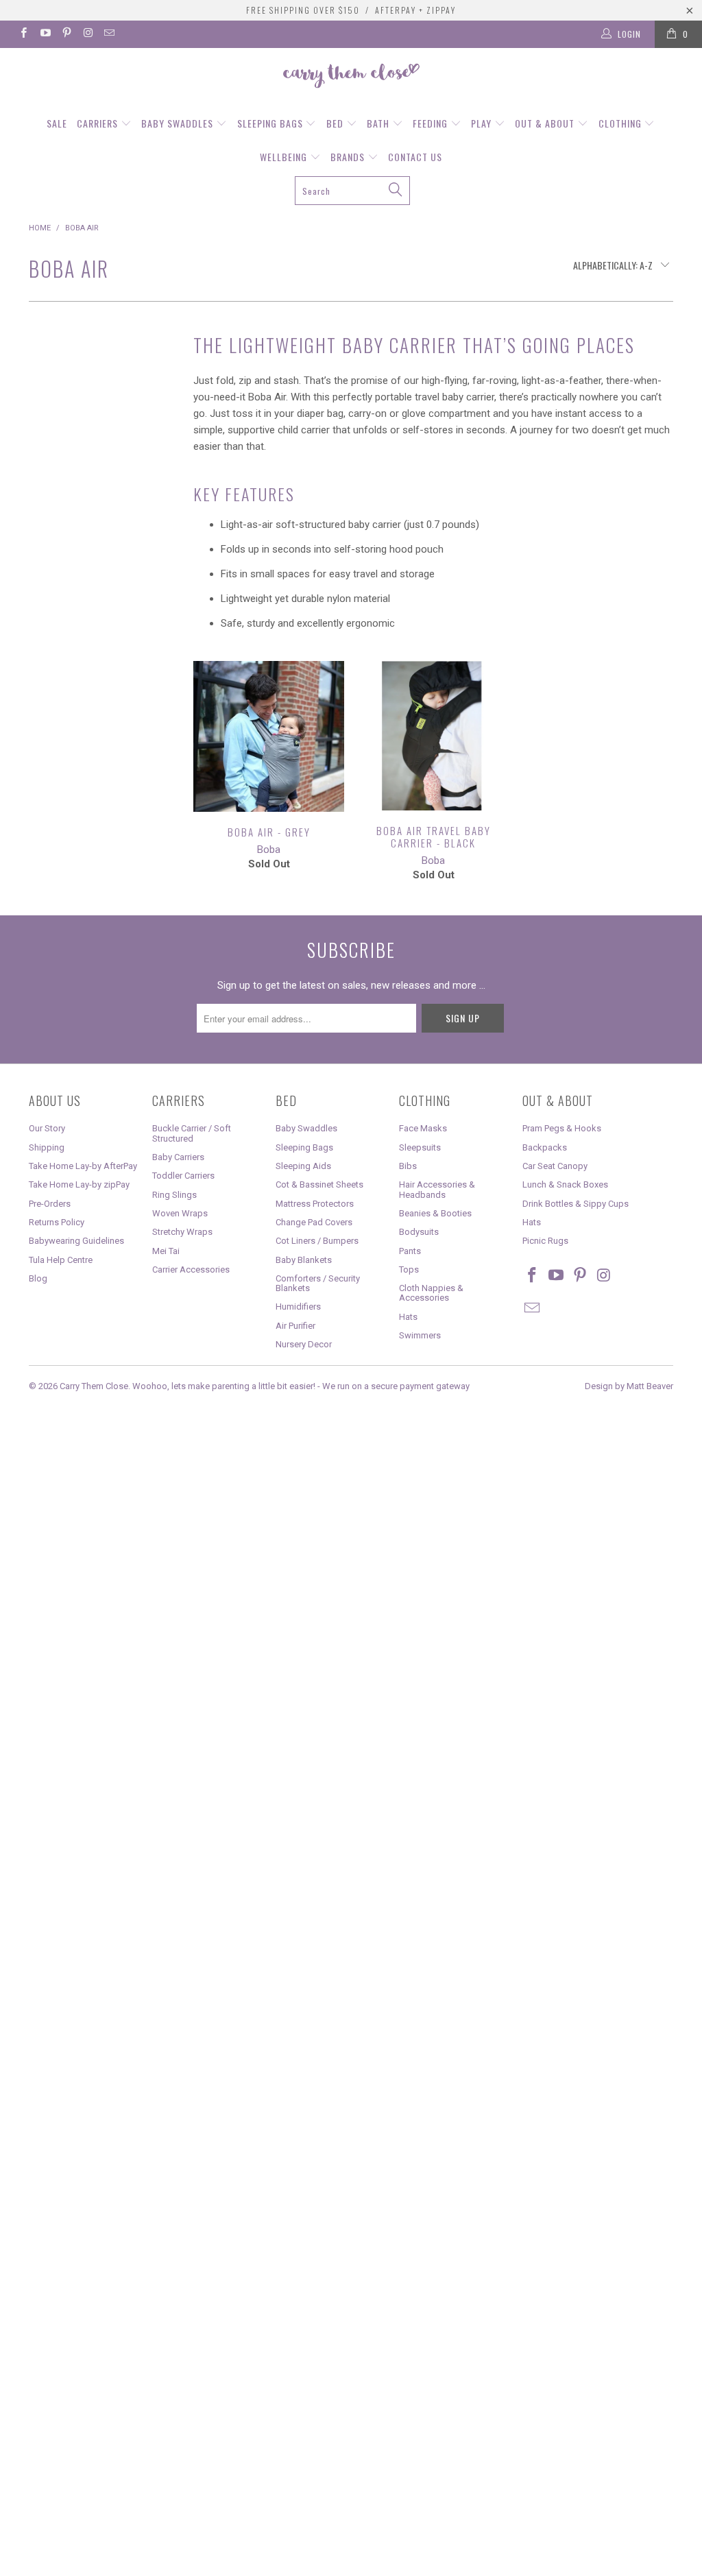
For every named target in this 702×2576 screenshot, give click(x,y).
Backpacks (545, 1147)
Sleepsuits (420, 1147)
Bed (336, 123)
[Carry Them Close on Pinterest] (66, 34)
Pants (410, 1251)
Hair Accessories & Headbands (437, 1189)
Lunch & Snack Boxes (565, 1184)
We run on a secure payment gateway (396, 1386)
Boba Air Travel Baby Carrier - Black (433, 736)
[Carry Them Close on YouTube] (44, 34)
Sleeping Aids (303, 1166)
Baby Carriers (178, 1157)
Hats (408, 1317)
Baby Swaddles (179, 123)
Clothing (621, 123)
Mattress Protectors (315, 1204)
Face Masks (423, 1128)
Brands (349, 157)
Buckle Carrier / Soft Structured (192, 1133)
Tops (409, 1269)
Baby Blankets (304, 1260)
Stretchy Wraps (182, 1232)
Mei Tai (166, 1251)
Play (483, 123)
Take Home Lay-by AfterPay (83, 1166)
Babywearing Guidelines (76, 1241)
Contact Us (415, 157)
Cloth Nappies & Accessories (431, 1293)
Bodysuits (419, 1232)
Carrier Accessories (191, 1269)
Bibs (408, 1166)
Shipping (47, 1147)
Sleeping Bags (271, 123)
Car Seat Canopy (555, 1166)
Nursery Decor (304, 1344)
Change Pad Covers (314, 1222)
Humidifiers (298, 1307)
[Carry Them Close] (351, 77)
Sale (57, 123)
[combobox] (352, 191)
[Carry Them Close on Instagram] (87, 34)
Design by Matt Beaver (629, 1386)
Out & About (546, 123)
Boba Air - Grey (269, 736)
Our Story (47, 1128)
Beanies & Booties (435, 1213)
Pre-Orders (50, 1204)
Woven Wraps (180, 1213)
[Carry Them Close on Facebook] (23, 34)
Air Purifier (295, 1326)
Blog (38, 1278)
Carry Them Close (94, 1386)
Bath (379, 123)
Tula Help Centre (61, 1260)
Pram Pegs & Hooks (562, 1128)
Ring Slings (174, 1195)
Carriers (99, 123)
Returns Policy (57, 1222)
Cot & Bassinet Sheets (319, 1184)
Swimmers (420, 1335)
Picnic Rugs (545, 1241)
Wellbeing (285, 157)
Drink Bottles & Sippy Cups (576, 1204)
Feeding (432, 123)
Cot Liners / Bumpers (317, 1241)
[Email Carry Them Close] (109, 34)
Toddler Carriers (183, 1176)
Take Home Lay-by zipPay (79, 1184)
